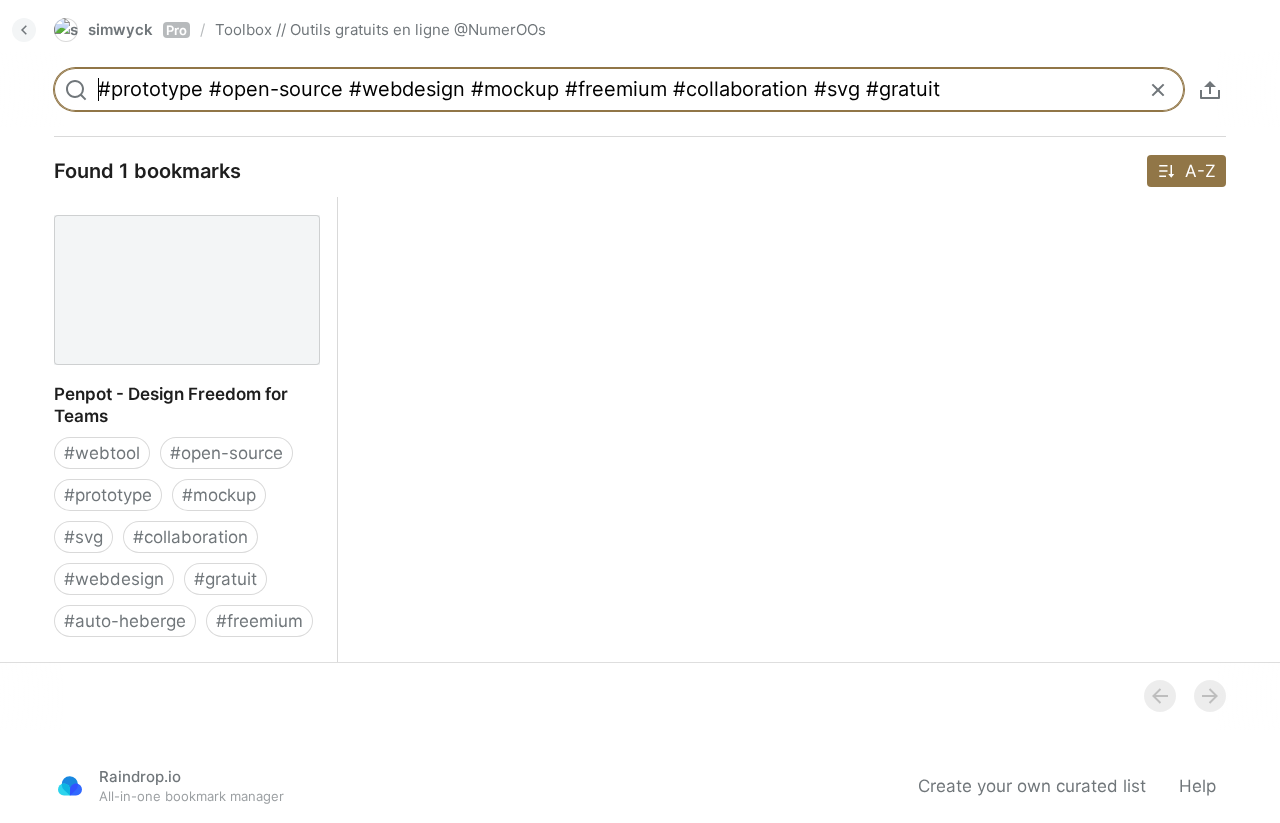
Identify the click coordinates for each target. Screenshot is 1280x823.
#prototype (108, 495)
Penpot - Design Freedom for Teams (182, 208)
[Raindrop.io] (70, 786)
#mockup (219, 495)
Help (1197, 786)
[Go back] (24, 30)
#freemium (259, 621)
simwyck (137, 29)
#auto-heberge (125, 621)
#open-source (226, 453)
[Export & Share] (1210, 90)
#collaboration (190, 537)
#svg (83, 537)
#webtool (102, 453)
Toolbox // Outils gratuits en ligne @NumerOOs (380, 29)
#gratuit (225, 579)
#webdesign (114, 579)
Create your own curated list (1032, 786)
